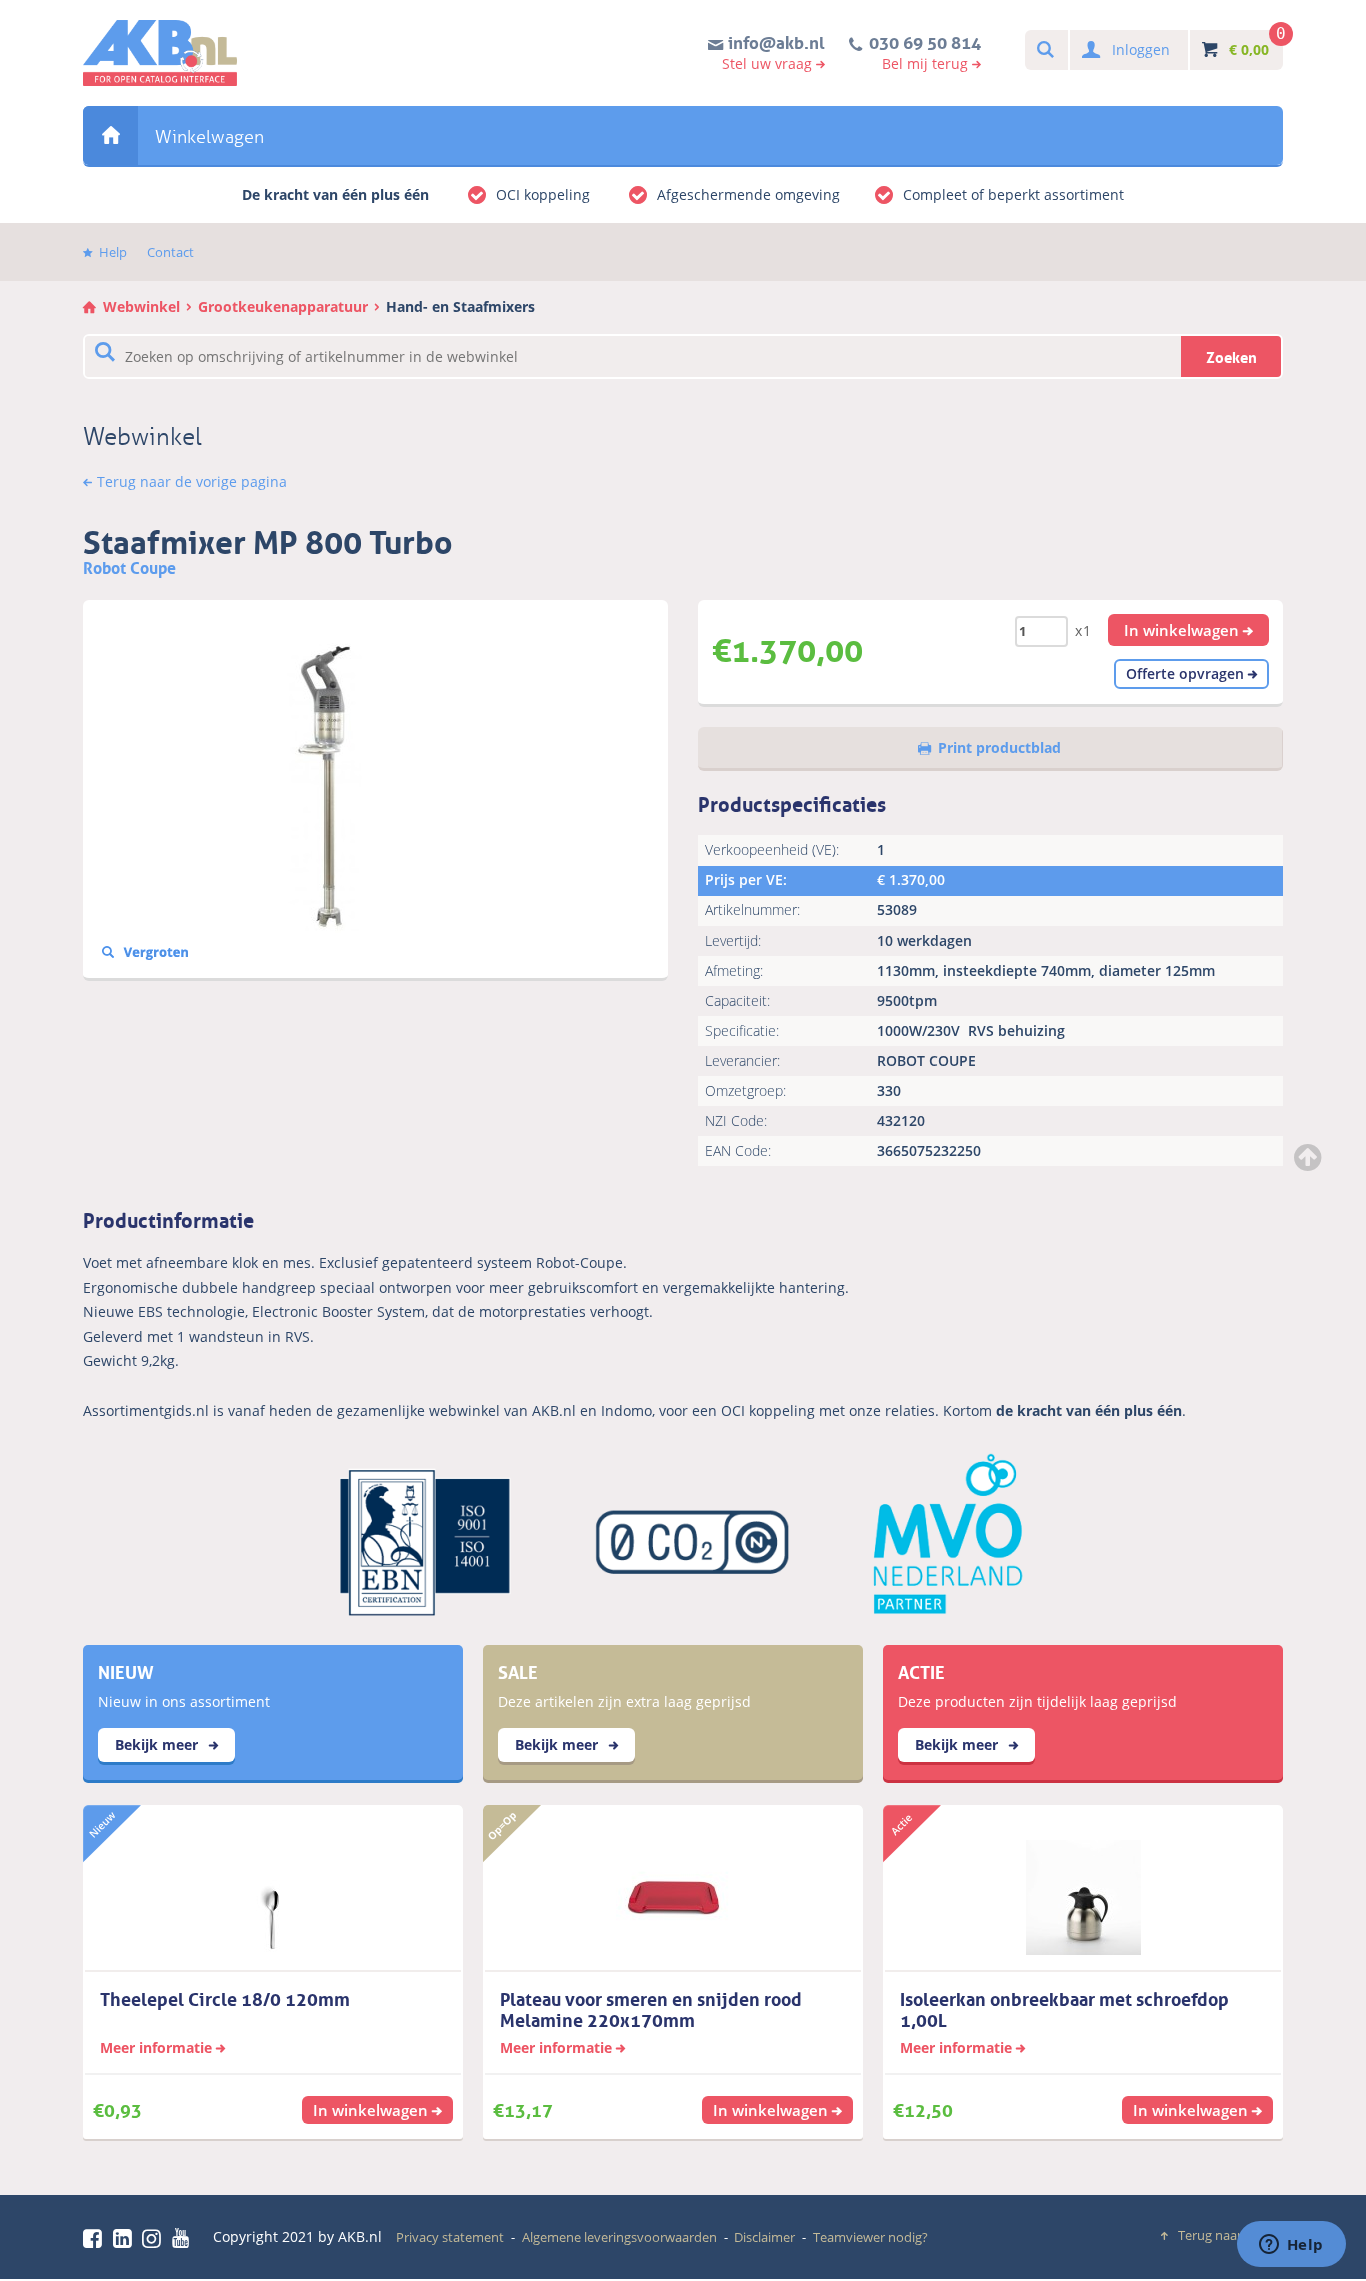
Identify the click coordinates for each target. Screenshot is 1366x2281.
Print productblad (999, 747)
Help (113, 252)
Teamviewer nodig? (870, 2237)
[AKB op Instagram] (155, 2238)
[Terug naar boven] (1310, 1157)
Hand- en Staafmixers (460, 306)
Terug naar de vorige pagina (192, 481)
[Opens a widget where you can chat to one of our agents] (1291, 2246)
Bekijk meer (158, 1744)
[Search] (1044, 50)
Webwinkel (110, 135)
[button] (1189, 630)
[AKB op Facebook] (96, 2238)
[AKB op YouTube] (183, 2238)
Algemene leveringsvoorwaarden (619, 2237)
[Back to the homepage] (160, 53)
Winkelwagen (209, 137)
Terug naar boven (1230, 2235)
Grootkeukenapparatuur (283, 306)
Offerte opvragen (1185, 673)
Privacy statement (450, 2237)
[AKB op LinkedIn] (126, 2238)
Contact (170, 252)
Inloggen (1141, 49)
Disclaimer (764, 2237)
